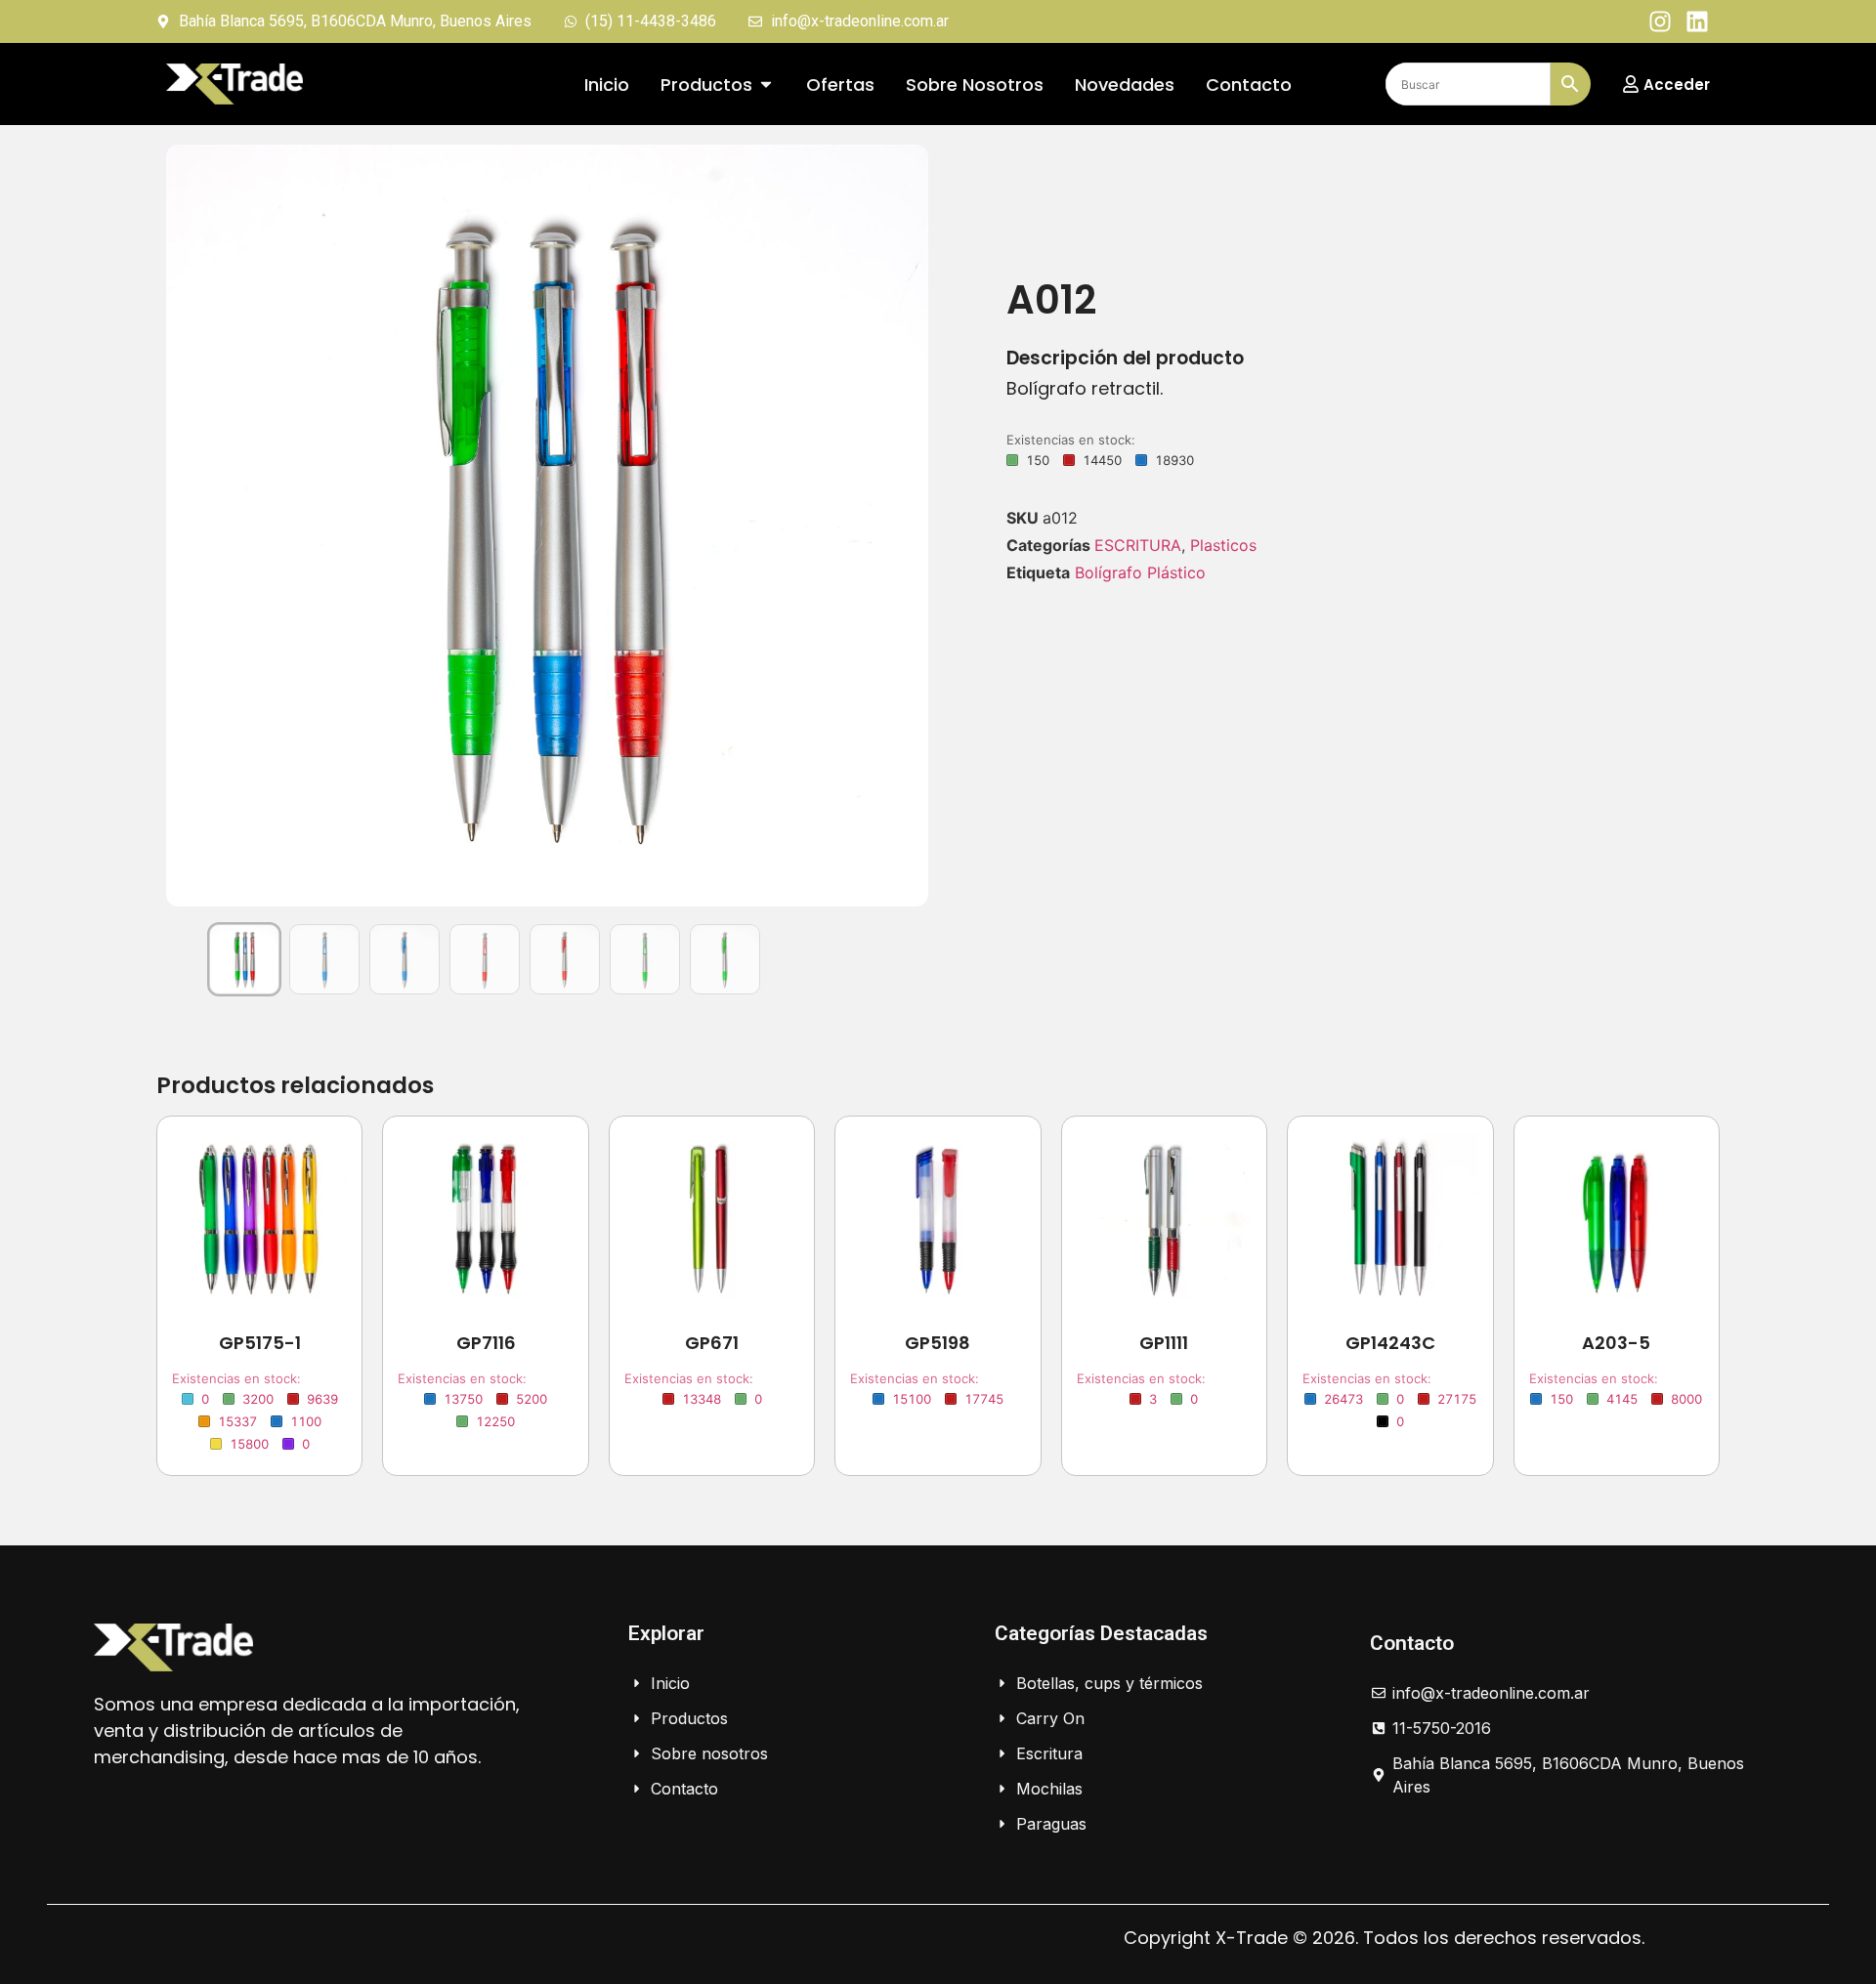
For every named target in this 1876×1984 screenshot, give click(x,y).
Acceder (1677, 84)
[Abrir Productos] (766, 84)
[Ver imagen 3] (405, 959)
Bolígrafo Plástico (1140, 572)
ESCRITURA (1138, 545)
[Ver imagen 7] (725, 959)
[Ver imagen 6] (645, 959)
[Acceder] (1631, 84)
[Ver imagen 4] (485, 959)
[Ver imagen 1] (244, 959)
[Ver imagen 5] (565, 959)
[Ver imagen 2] (324, 959)
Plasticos (1223, 545)
